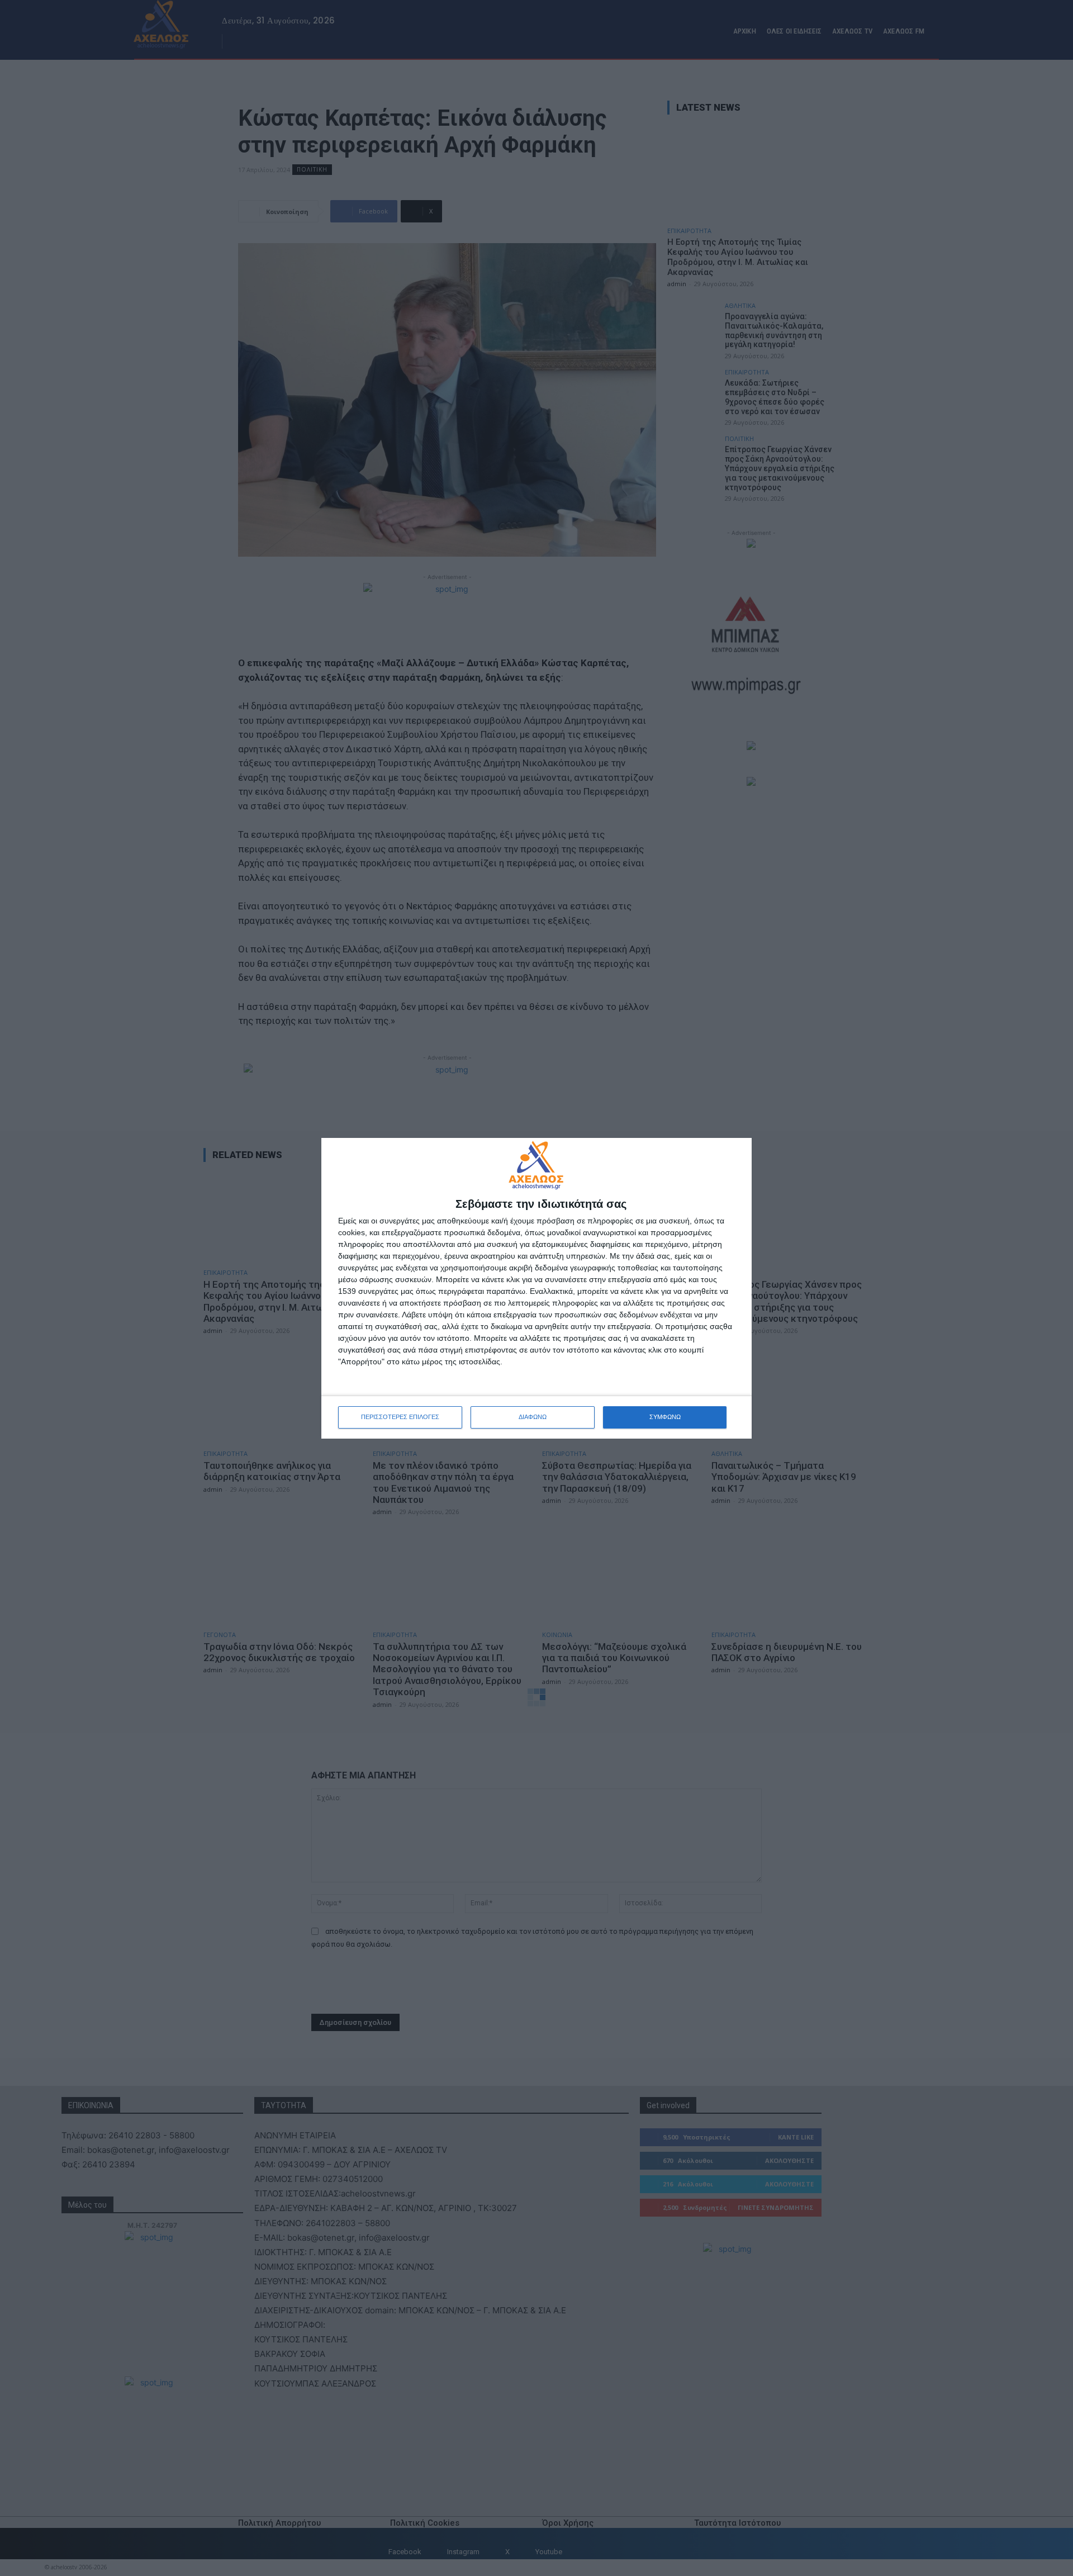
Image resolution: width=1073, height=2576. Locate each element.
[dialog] (536, 1288)
